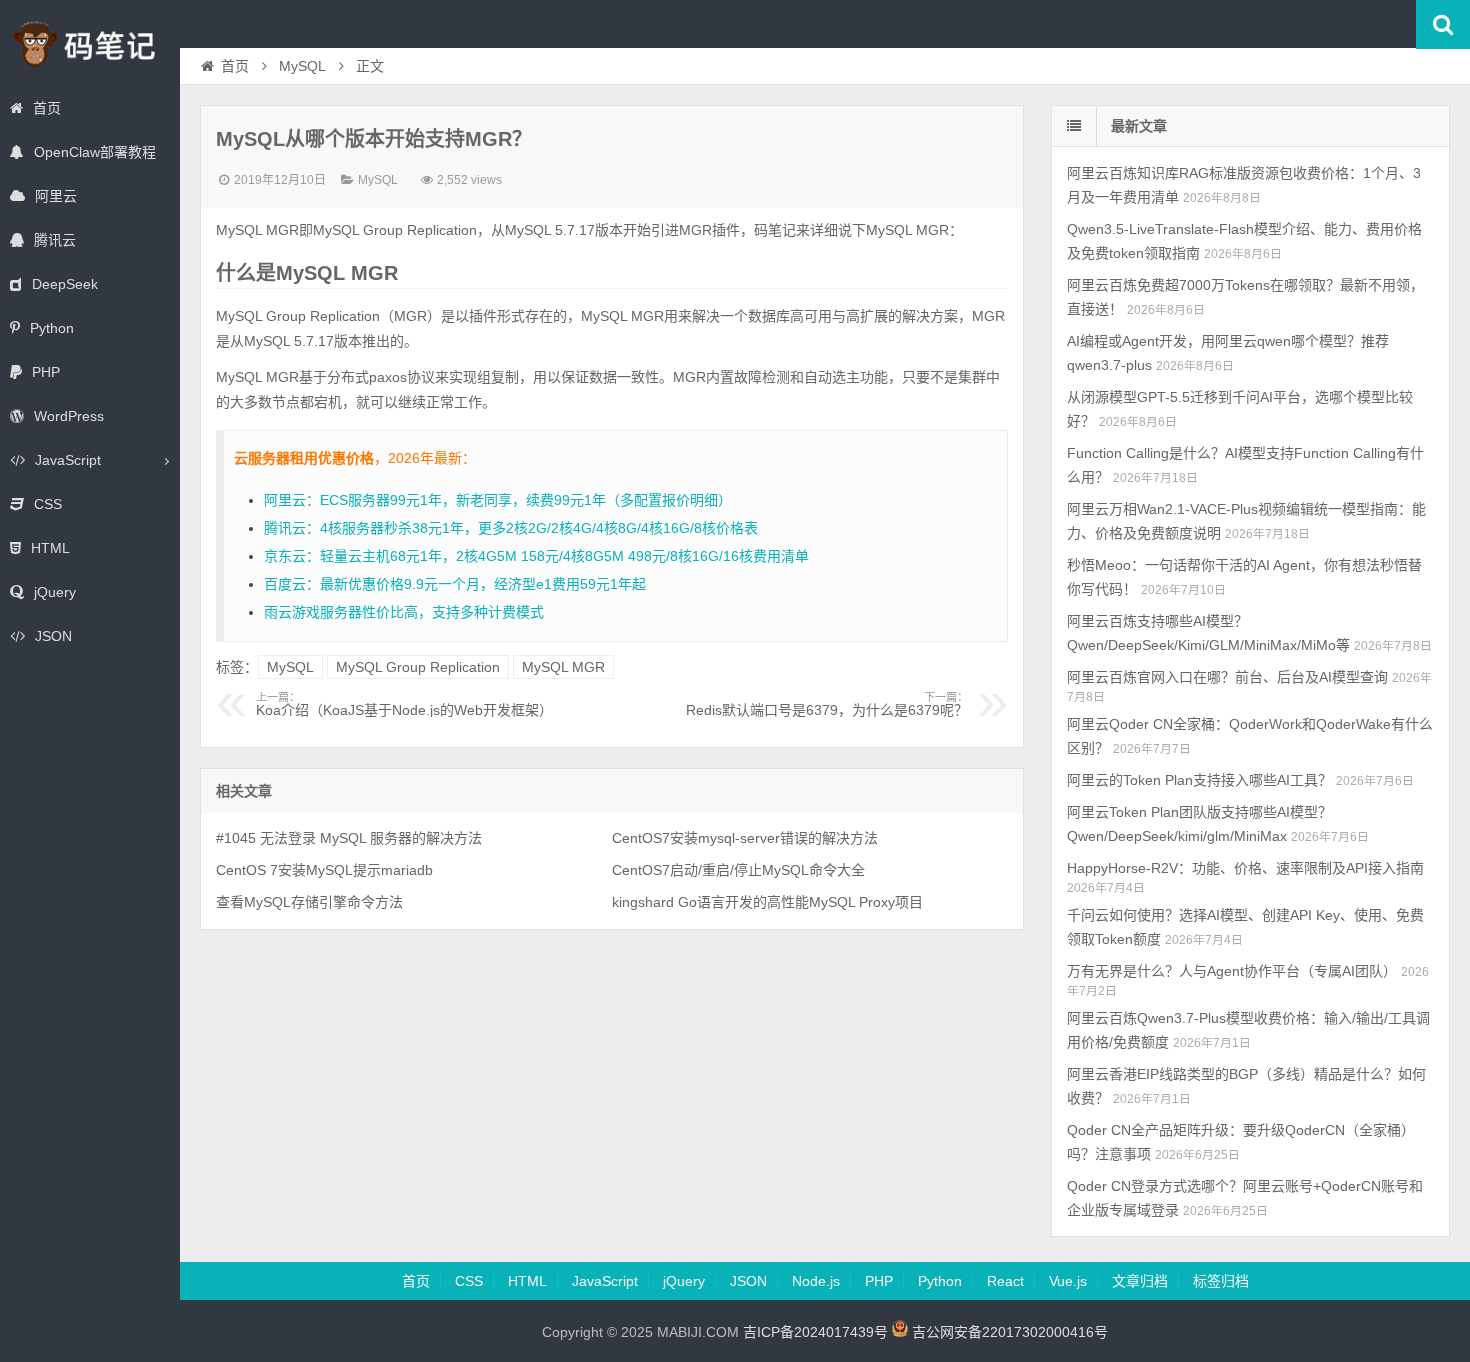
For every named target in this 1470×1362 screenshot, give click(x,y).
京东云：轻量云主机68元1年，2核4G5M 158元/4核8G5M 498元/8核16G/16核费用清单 (536, 556)
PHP (46, 372)
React (1005, 1281)
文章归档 (1140, 1281)
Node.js (816, 1281)
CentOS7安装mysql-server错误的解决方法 (745, 838)
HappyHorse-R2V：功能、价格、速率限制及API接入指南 (1245, 868)
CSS (48, 504)
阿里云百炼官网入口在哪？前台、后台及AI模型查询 (1227, 677)
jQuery (55, 592)
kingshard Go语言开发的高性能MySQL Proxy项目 (767, 902)
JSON (53, 636)
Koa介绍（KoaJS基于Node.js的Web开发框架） (404, 705)
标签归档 (1221, 1281)
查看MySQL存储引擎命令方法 (309, 902)
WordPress (69, 416)
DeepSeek (65, 284)
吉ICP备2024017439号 (815, 1332)
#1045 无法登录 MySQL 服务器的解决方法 (349, 838)
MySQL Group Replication (418, 667)
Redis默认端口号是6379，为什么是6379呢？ (827, 705)
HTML (50, 548)
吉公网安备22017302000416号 (1008, 1332)
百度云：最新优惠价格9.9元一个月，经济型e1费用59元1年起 (455, 584)
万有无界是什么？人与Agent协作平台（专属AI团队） (1232, 971)
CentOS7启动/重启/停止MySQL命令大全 (738, 870)
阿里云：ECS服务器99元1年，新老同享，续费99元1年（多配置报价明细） (498, 500)
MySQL (302, 66)
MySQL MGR (563, 667)
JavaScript (68, 460)
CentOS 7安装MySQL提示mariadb (324, 870)
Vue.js (1068, 1281)
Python (52, 328)
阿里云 (56, 196)
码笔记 (90, 44)
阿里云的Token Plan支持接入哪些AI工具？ (1199, 780)
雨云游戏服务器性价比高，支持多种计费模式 (404, 612)
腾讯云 (55, 240)
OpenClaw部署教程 (95, 152)
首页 (47, 108)
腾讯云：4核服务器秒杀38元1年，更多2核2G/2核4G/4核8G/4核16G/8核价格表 (511, 528)
